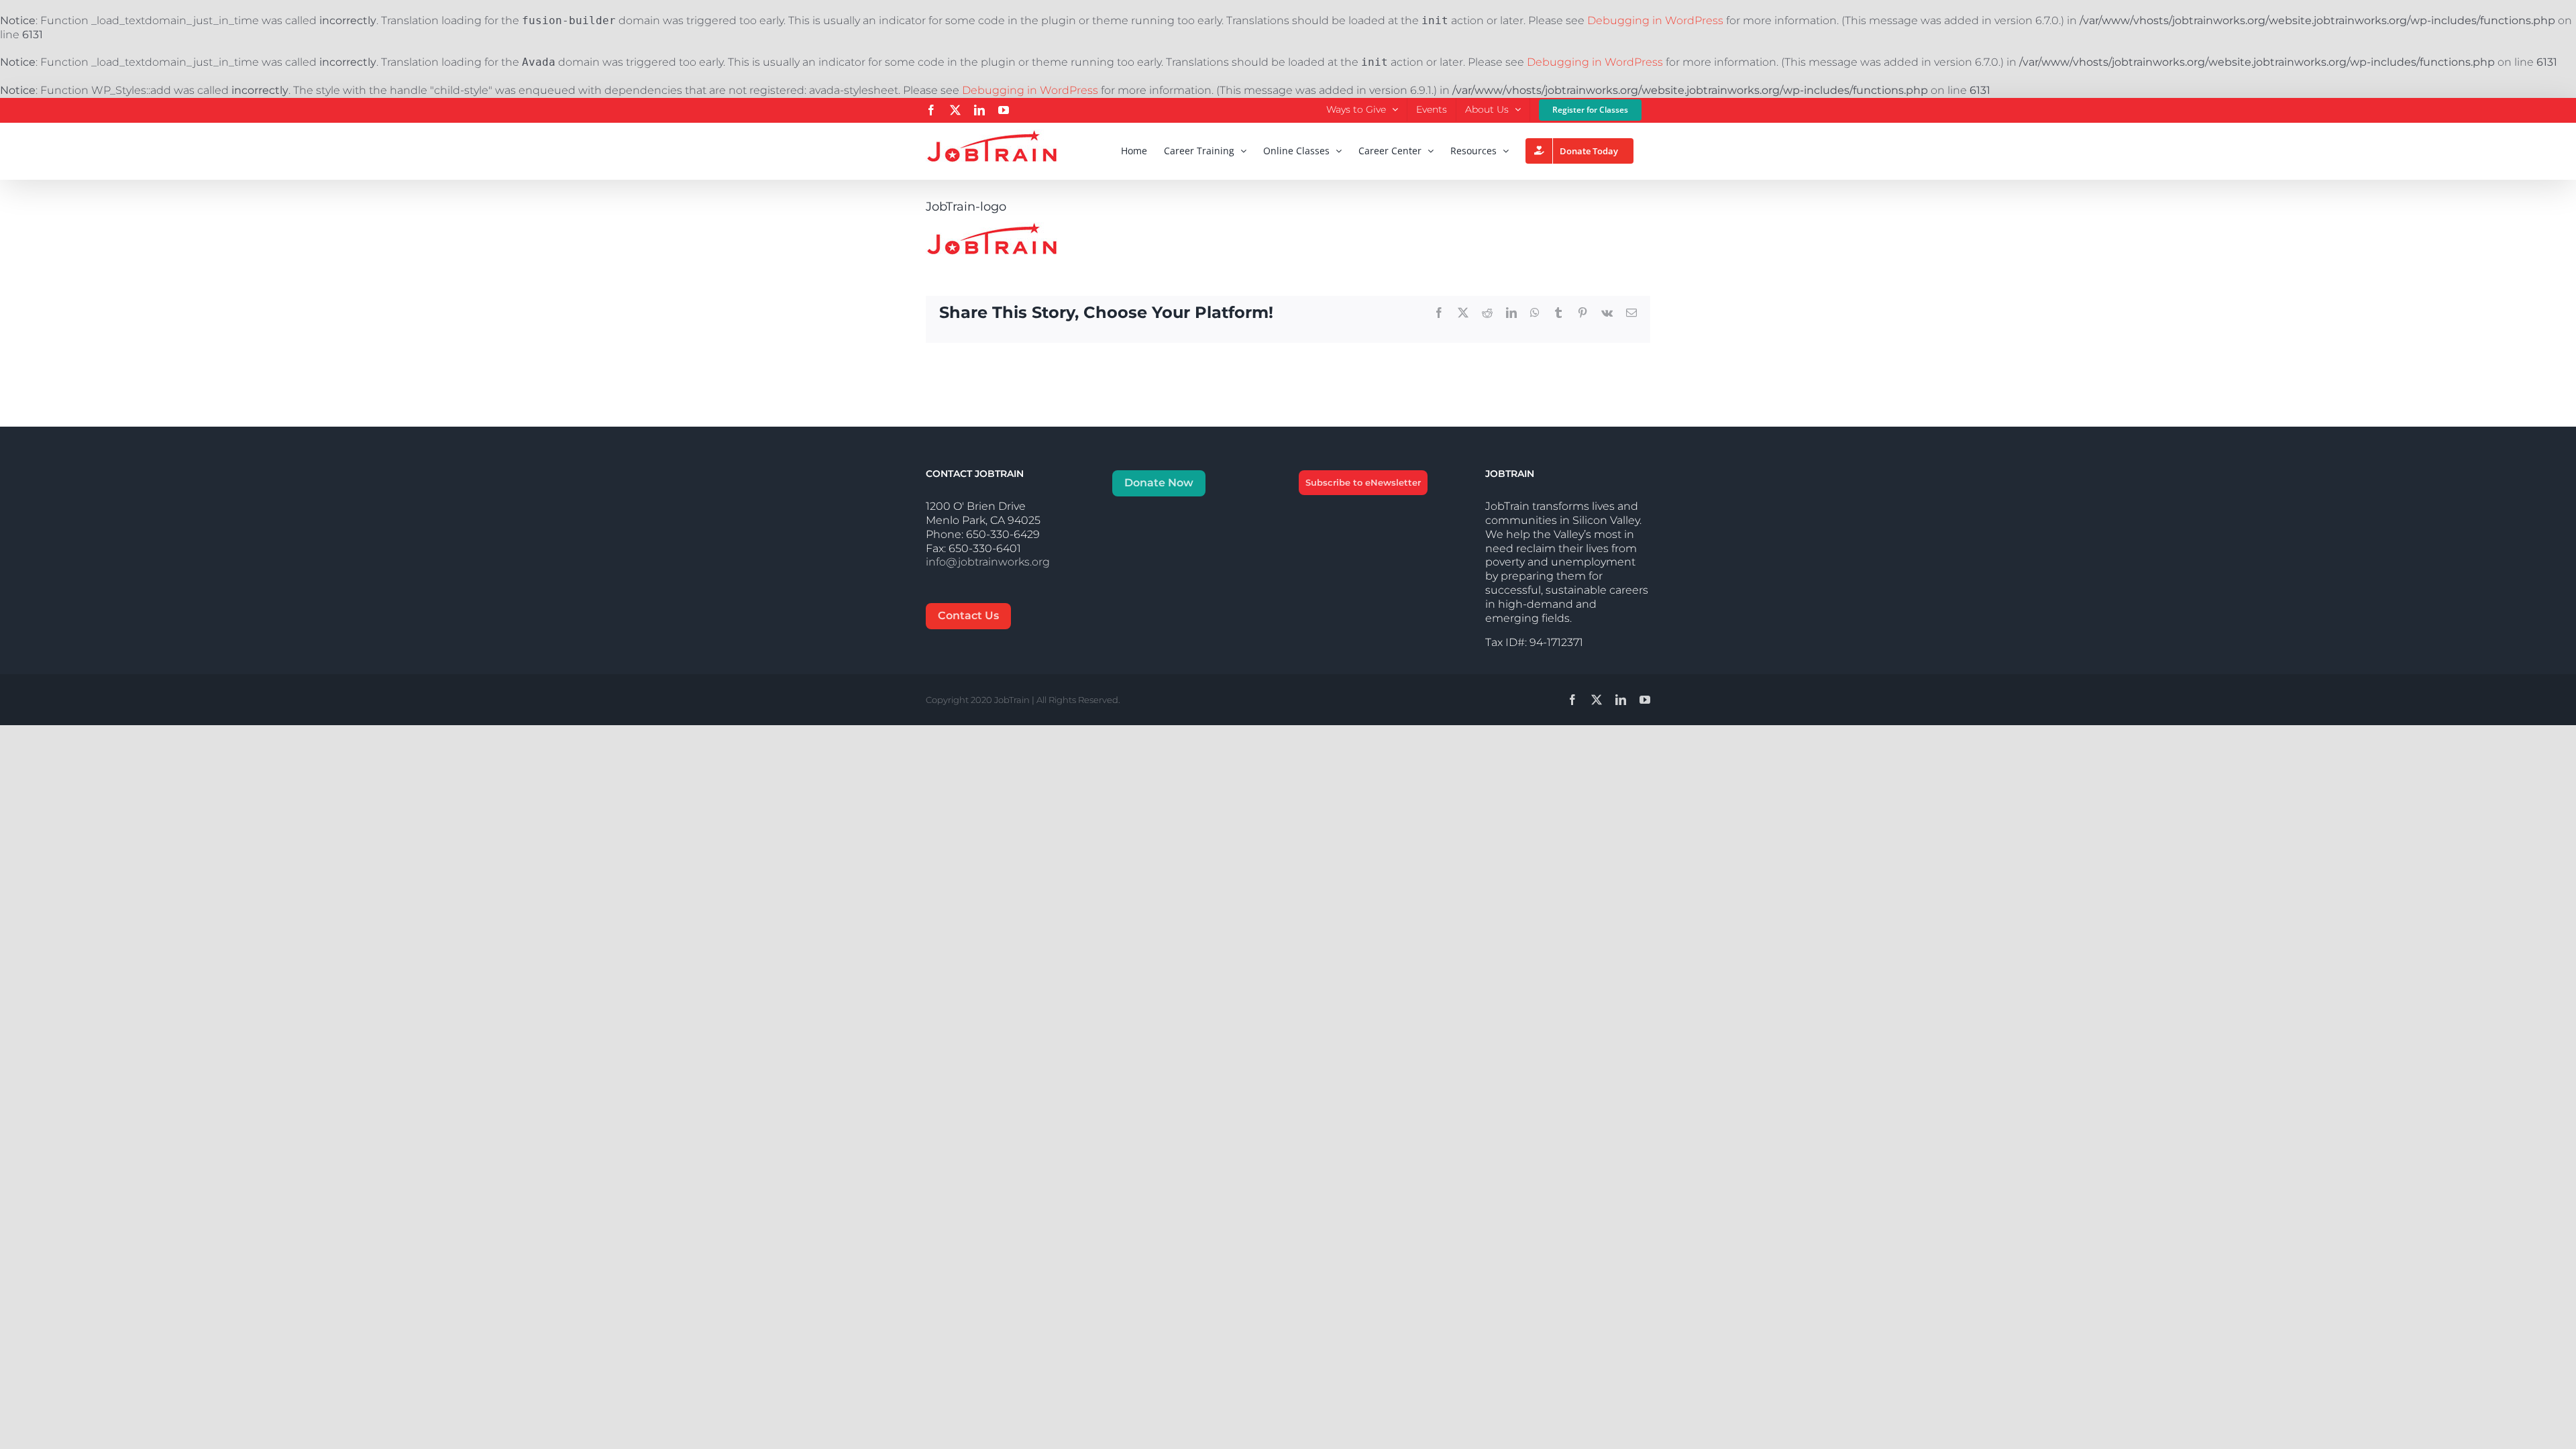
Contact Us (968, 615)
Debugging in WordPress (1655, 20)
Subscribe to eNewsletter (1363, 482)
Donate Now (1159, 483)
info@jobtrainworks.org (988, 562)
